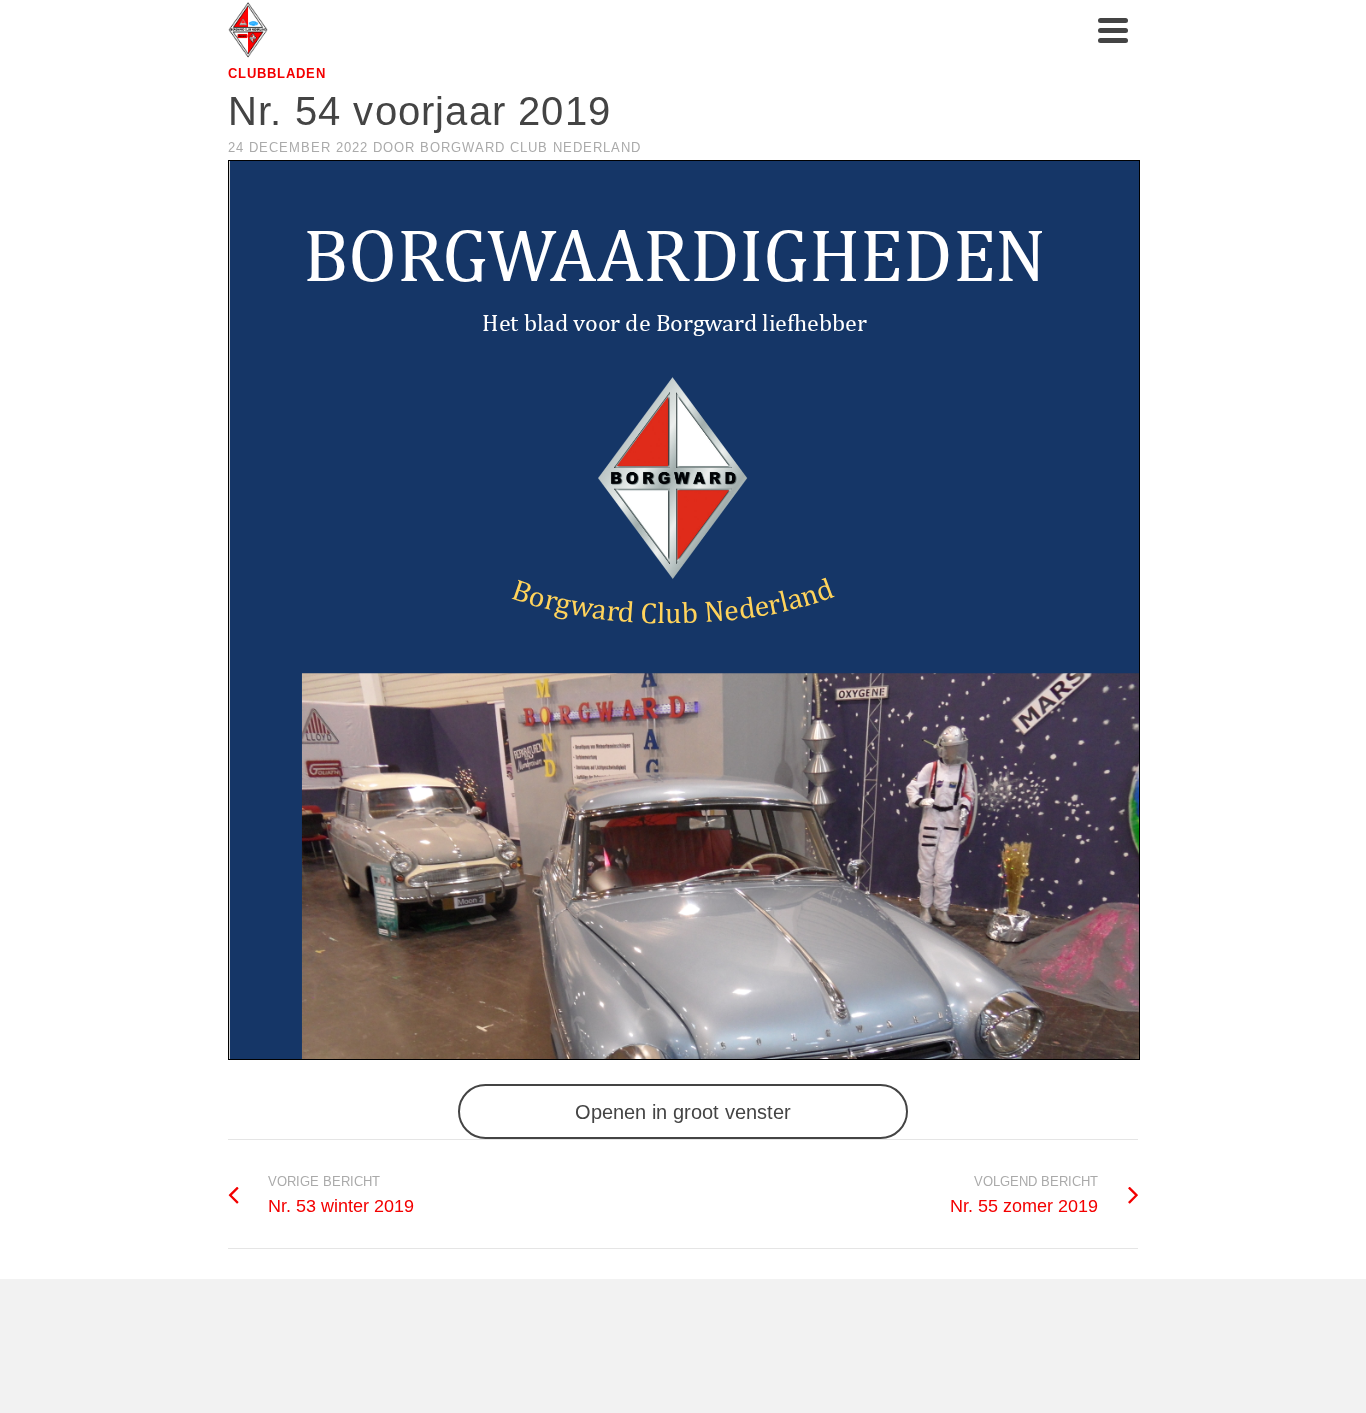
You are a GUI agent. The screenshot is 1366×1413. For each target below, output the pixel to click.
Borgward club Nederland (530, 147)
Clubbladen (277, 73)
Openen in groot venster (683, 1112)
